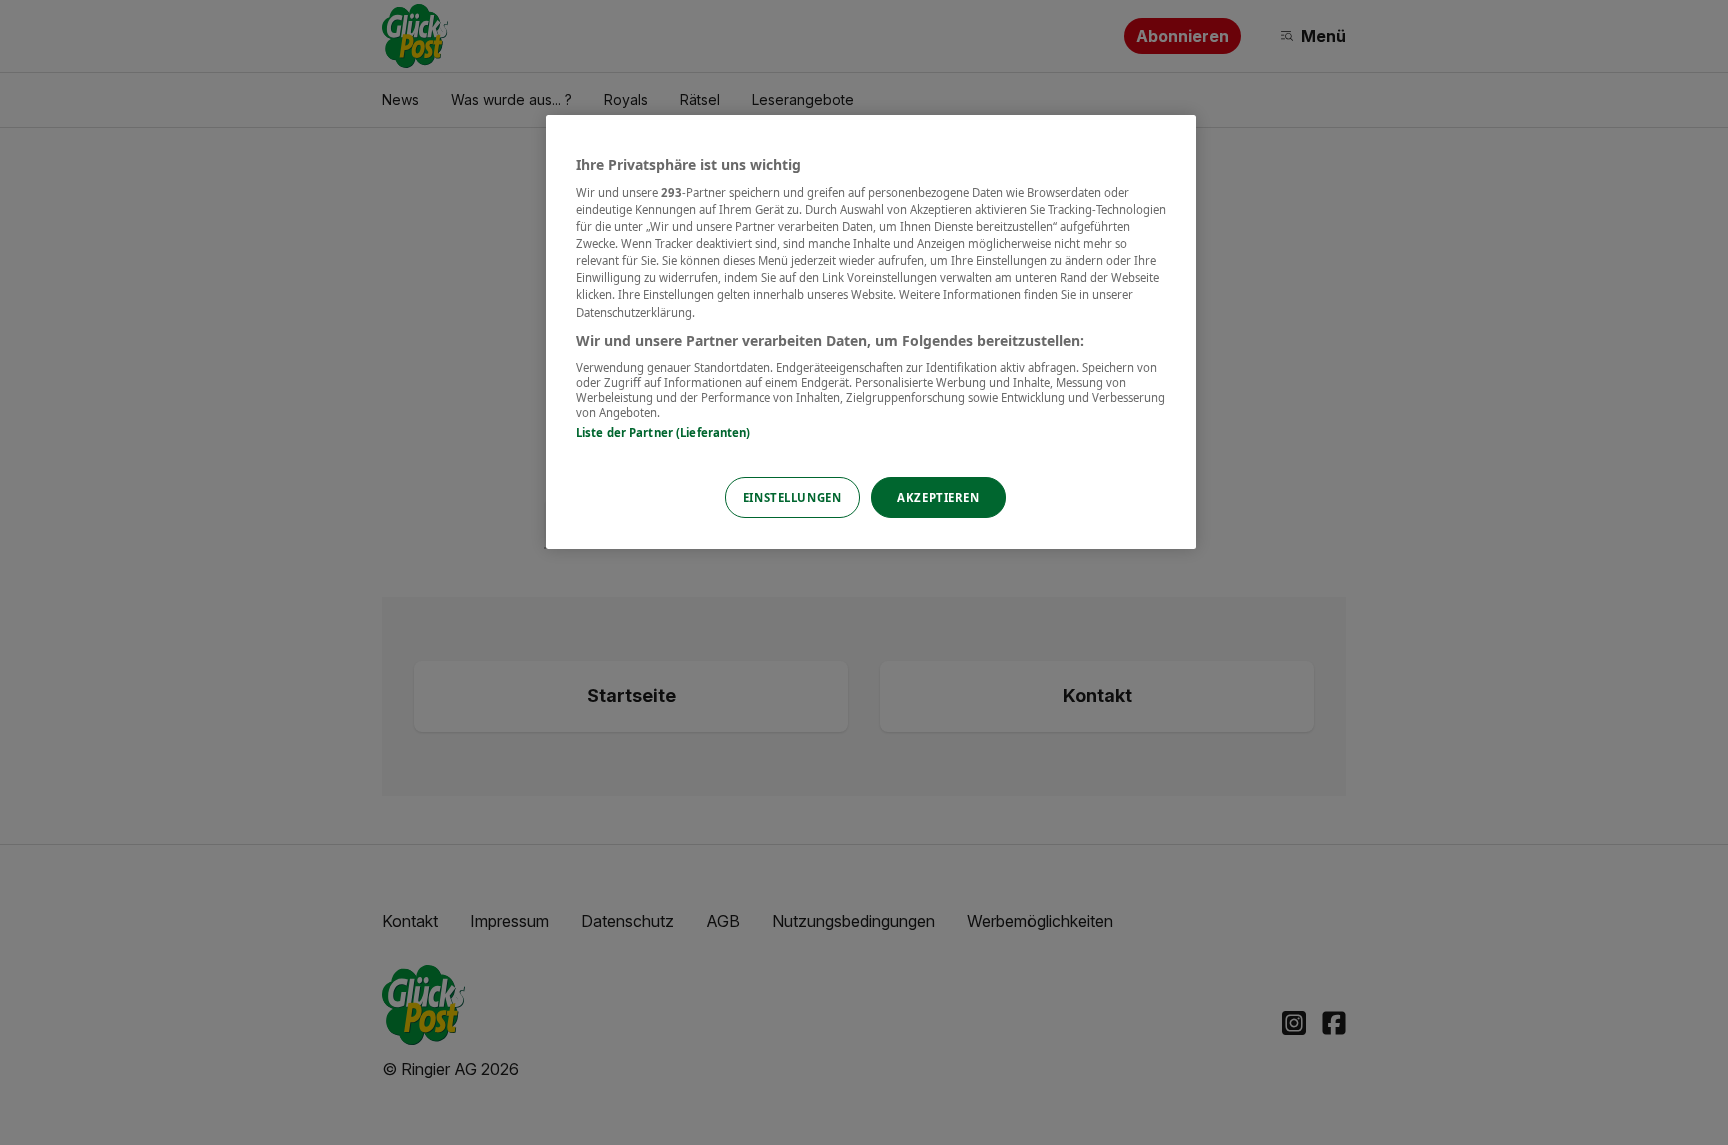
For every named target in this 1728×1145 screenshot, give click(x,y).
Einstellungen (792, 497)
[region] (871, 332)
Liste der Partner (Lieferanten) (663, 432)
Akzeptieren (938, 497)
